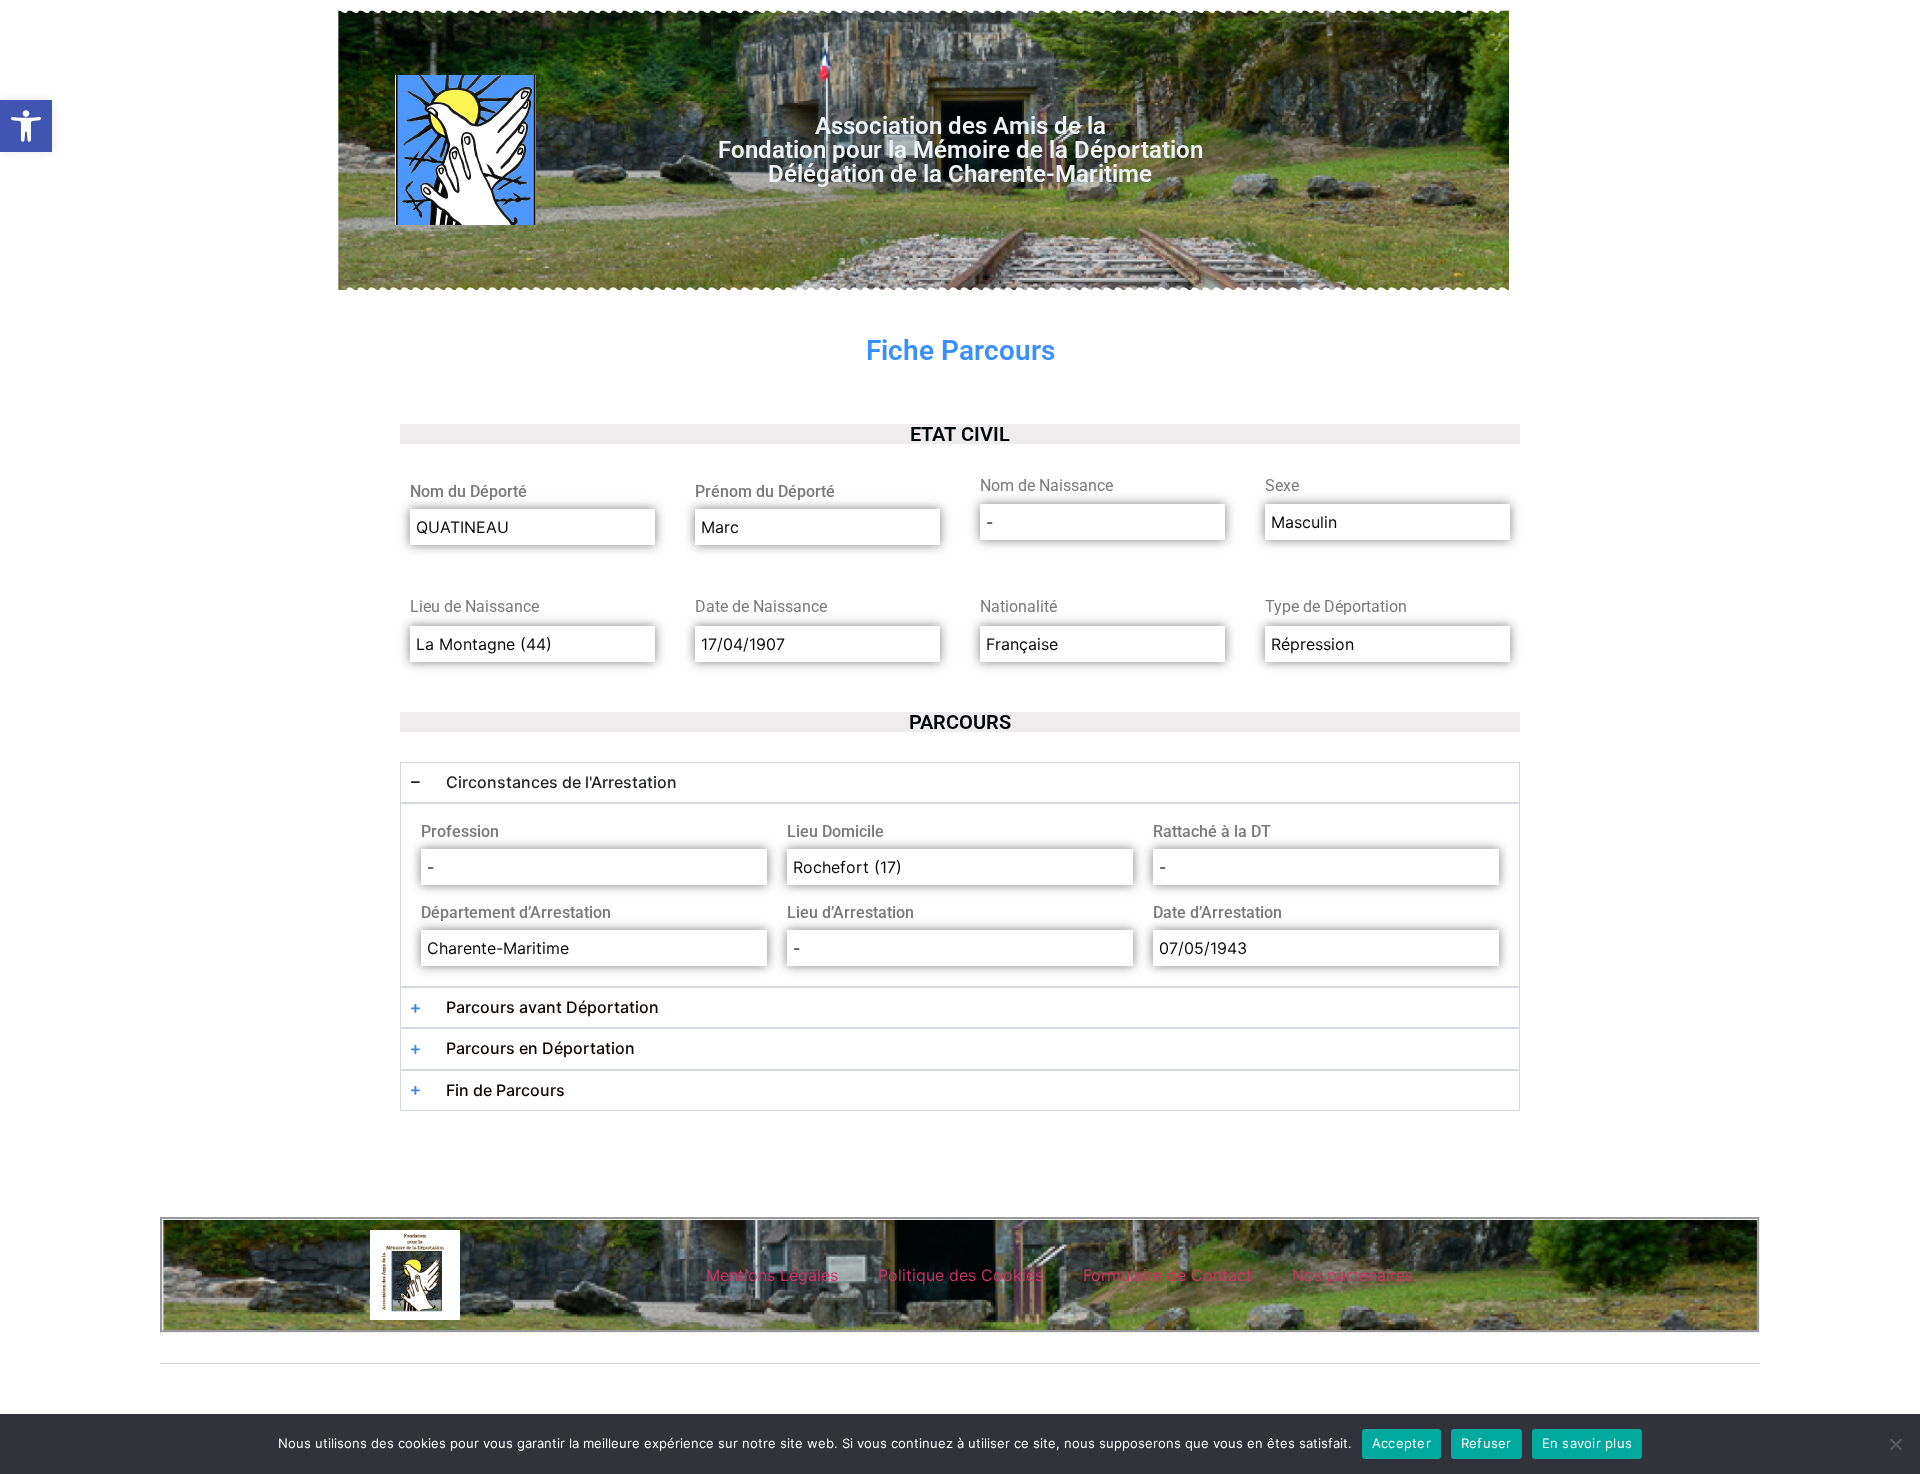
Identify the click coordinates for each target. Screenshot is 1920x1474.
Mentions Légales (772, 1275)
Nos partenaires (1352, 1275)
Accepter (1401, 1443)
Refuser (1486, 1443)
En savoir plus (1587, 1443)
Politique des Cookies (960, 1275)
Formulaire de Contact (1167, 1275)
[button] (26, 126)
